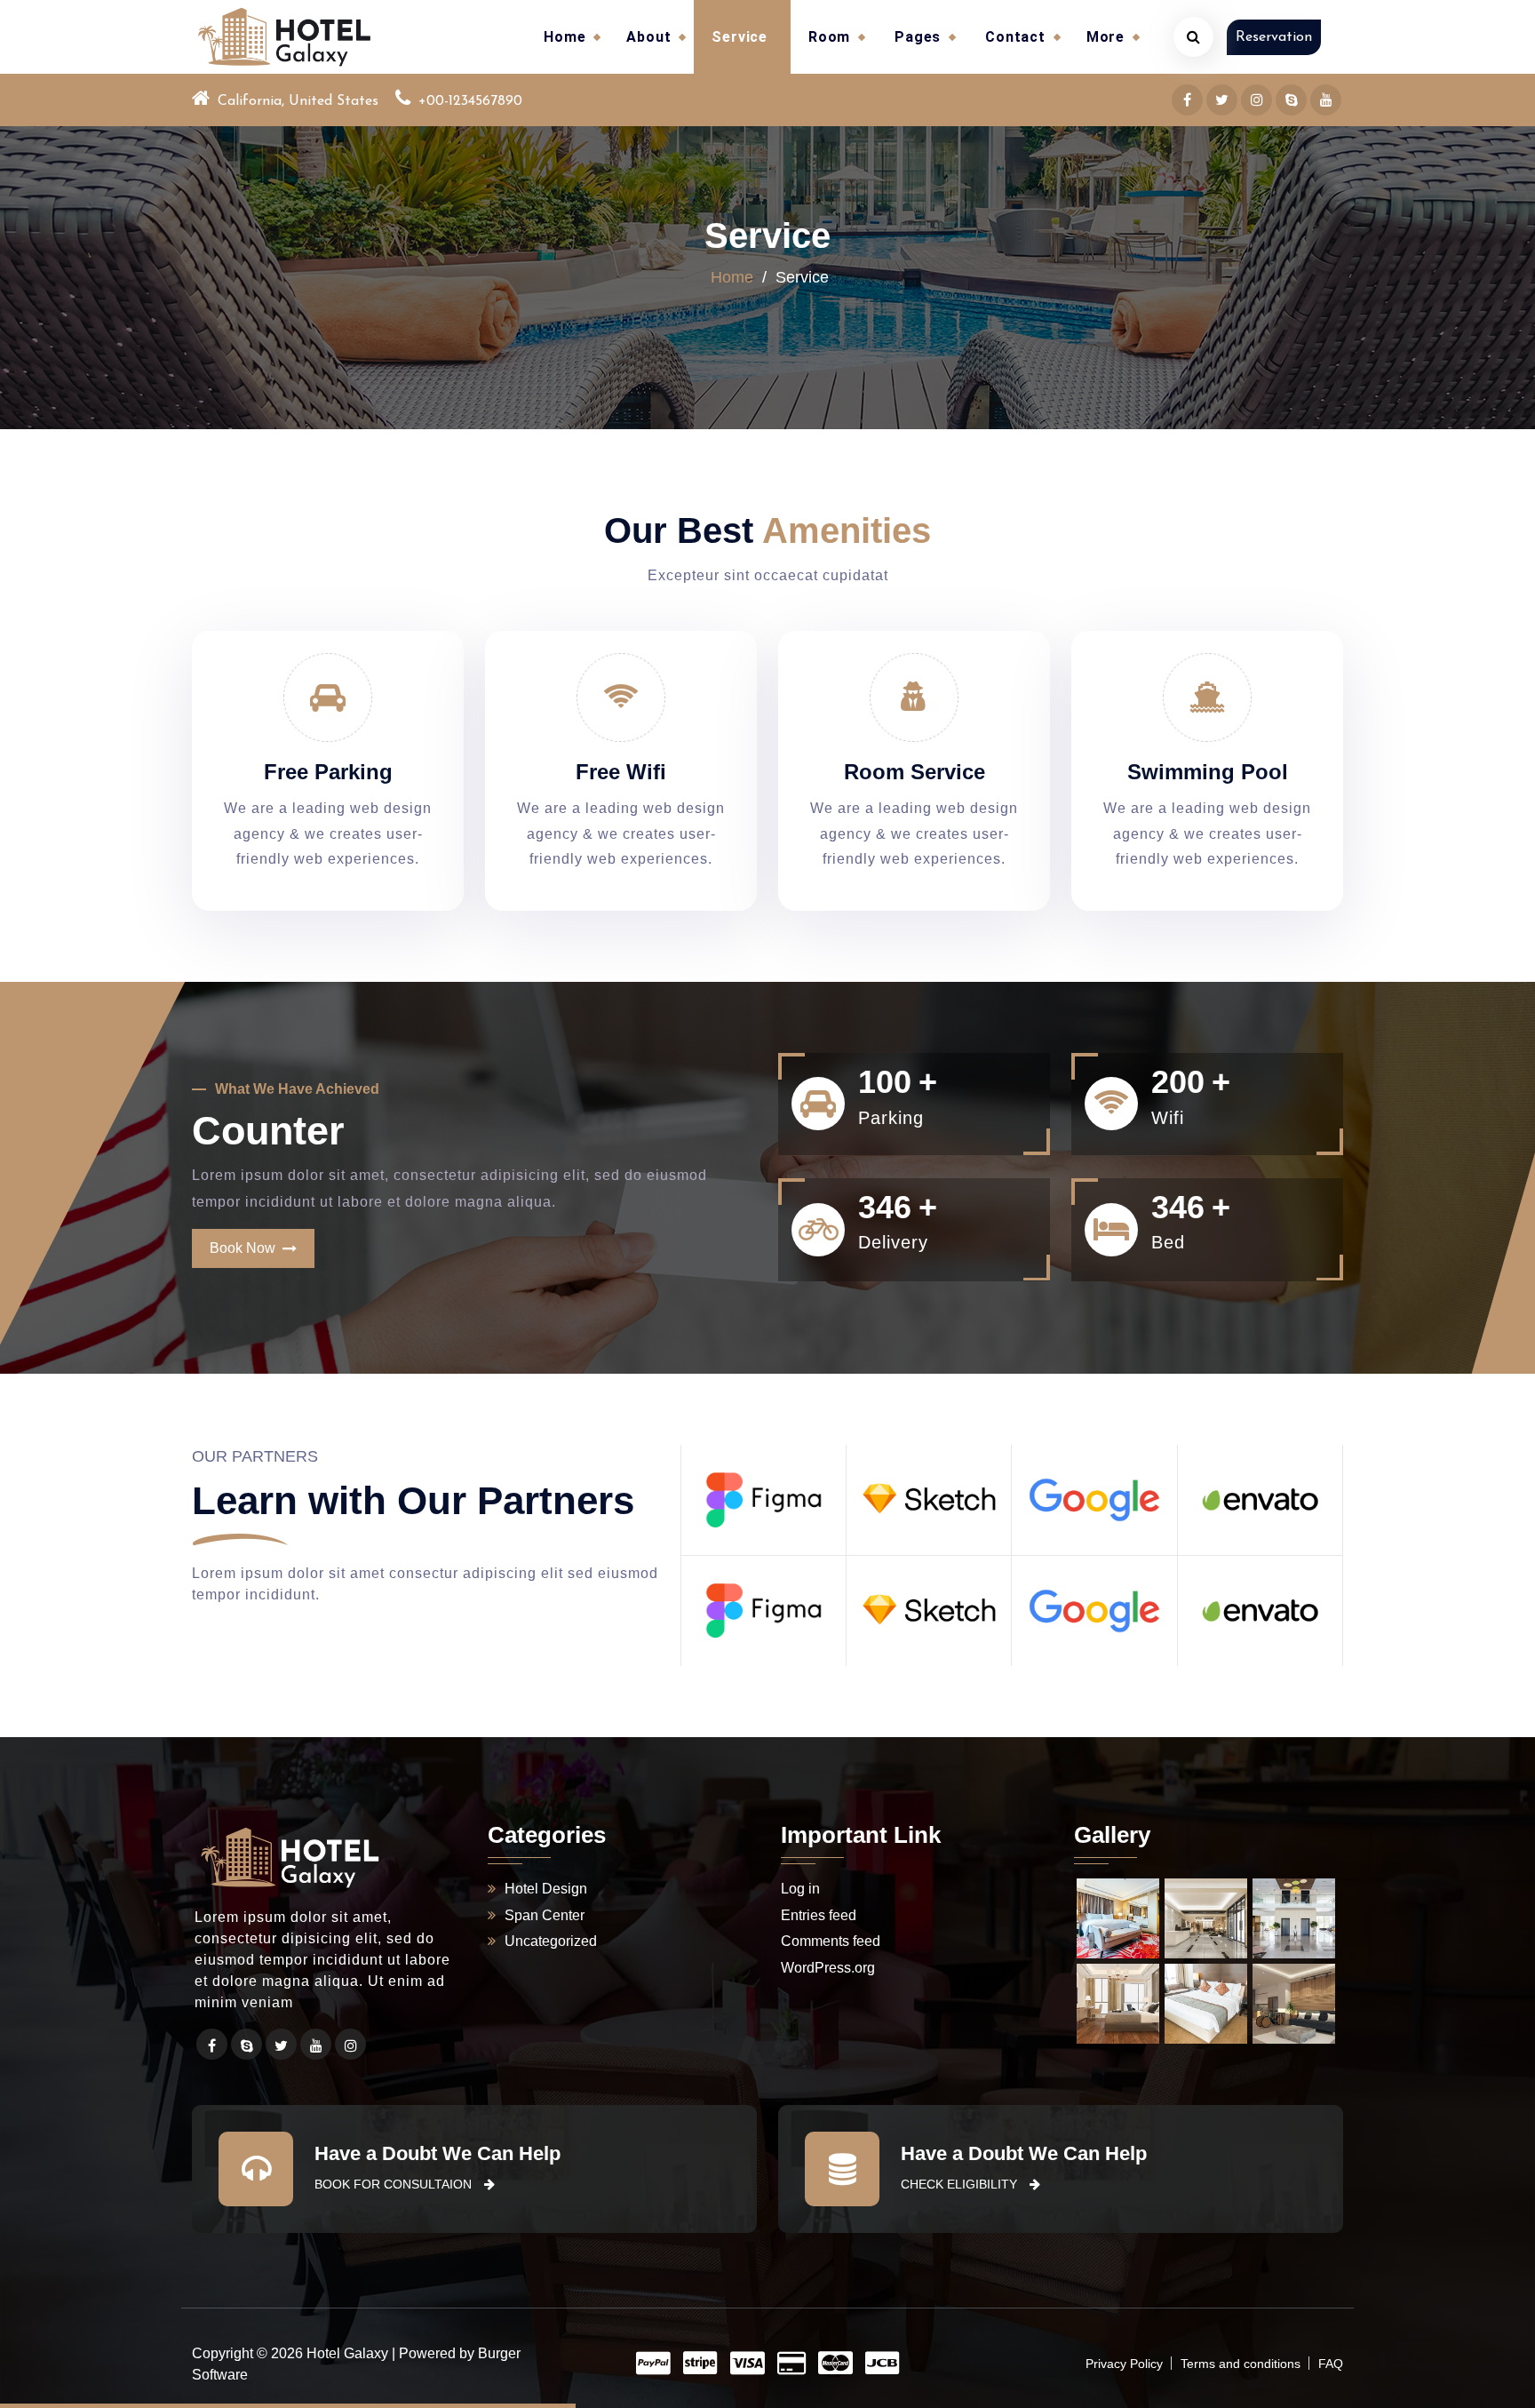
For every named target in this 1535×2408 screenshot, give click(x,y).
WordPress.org (828, 1968)
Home (565, 37)
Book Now (246, 1248)
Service (740, 37)
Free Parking (328, 772)
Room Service (915, 772)
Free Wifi (621, 772)
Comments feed (831, 1941)
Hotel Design (546, 1889)
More (1106, 37)
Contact (1015, 37)
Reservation (1274, 37)
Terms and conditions (1241, 2364)
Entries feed (819, 1915)
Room (829, 37)
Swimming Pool (1208, 772)
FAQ (1331, 2364)
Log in (800, 1889)
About (648, 37)
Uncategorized (551, 1941)
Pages (918, 37)
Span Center (545, 1915)
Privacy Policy (1124, 2364)
